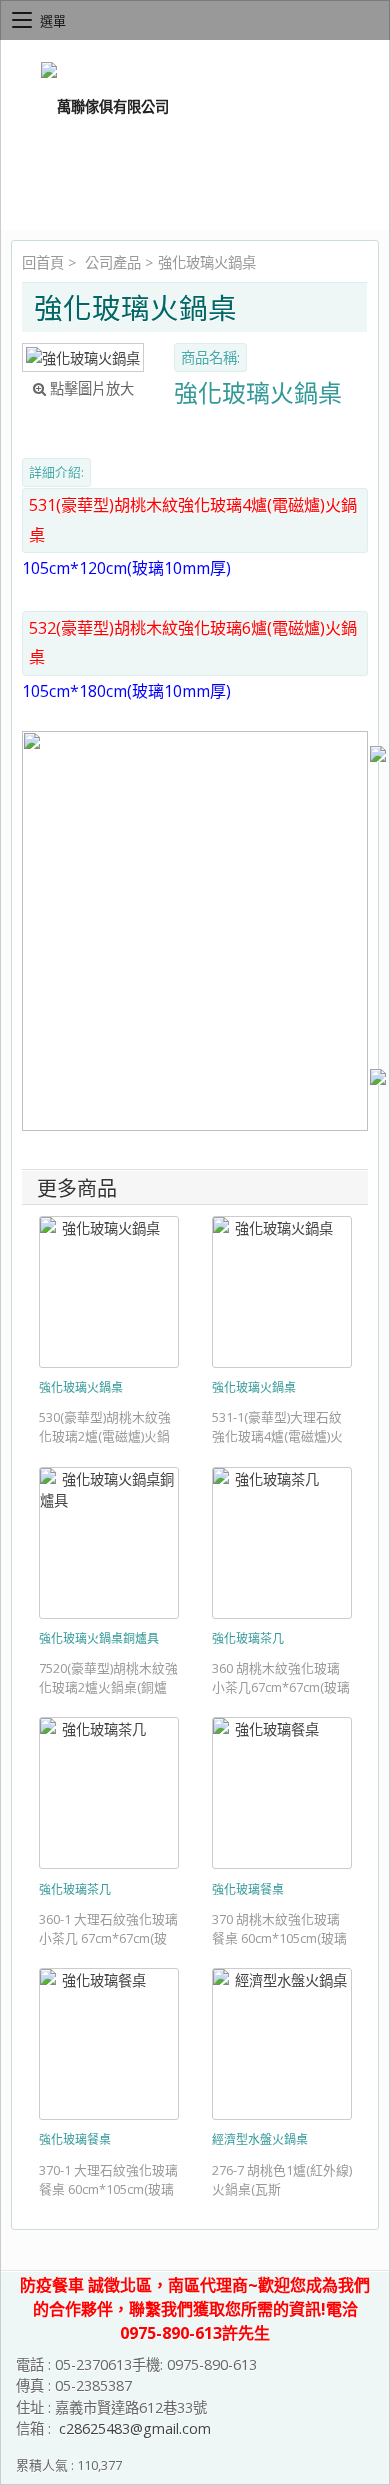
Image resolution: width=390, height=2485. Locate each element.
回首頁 (43, 262)
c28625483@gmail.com (135, 2428)
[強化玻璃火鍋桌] (83, 357)
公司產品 (113, 262)
